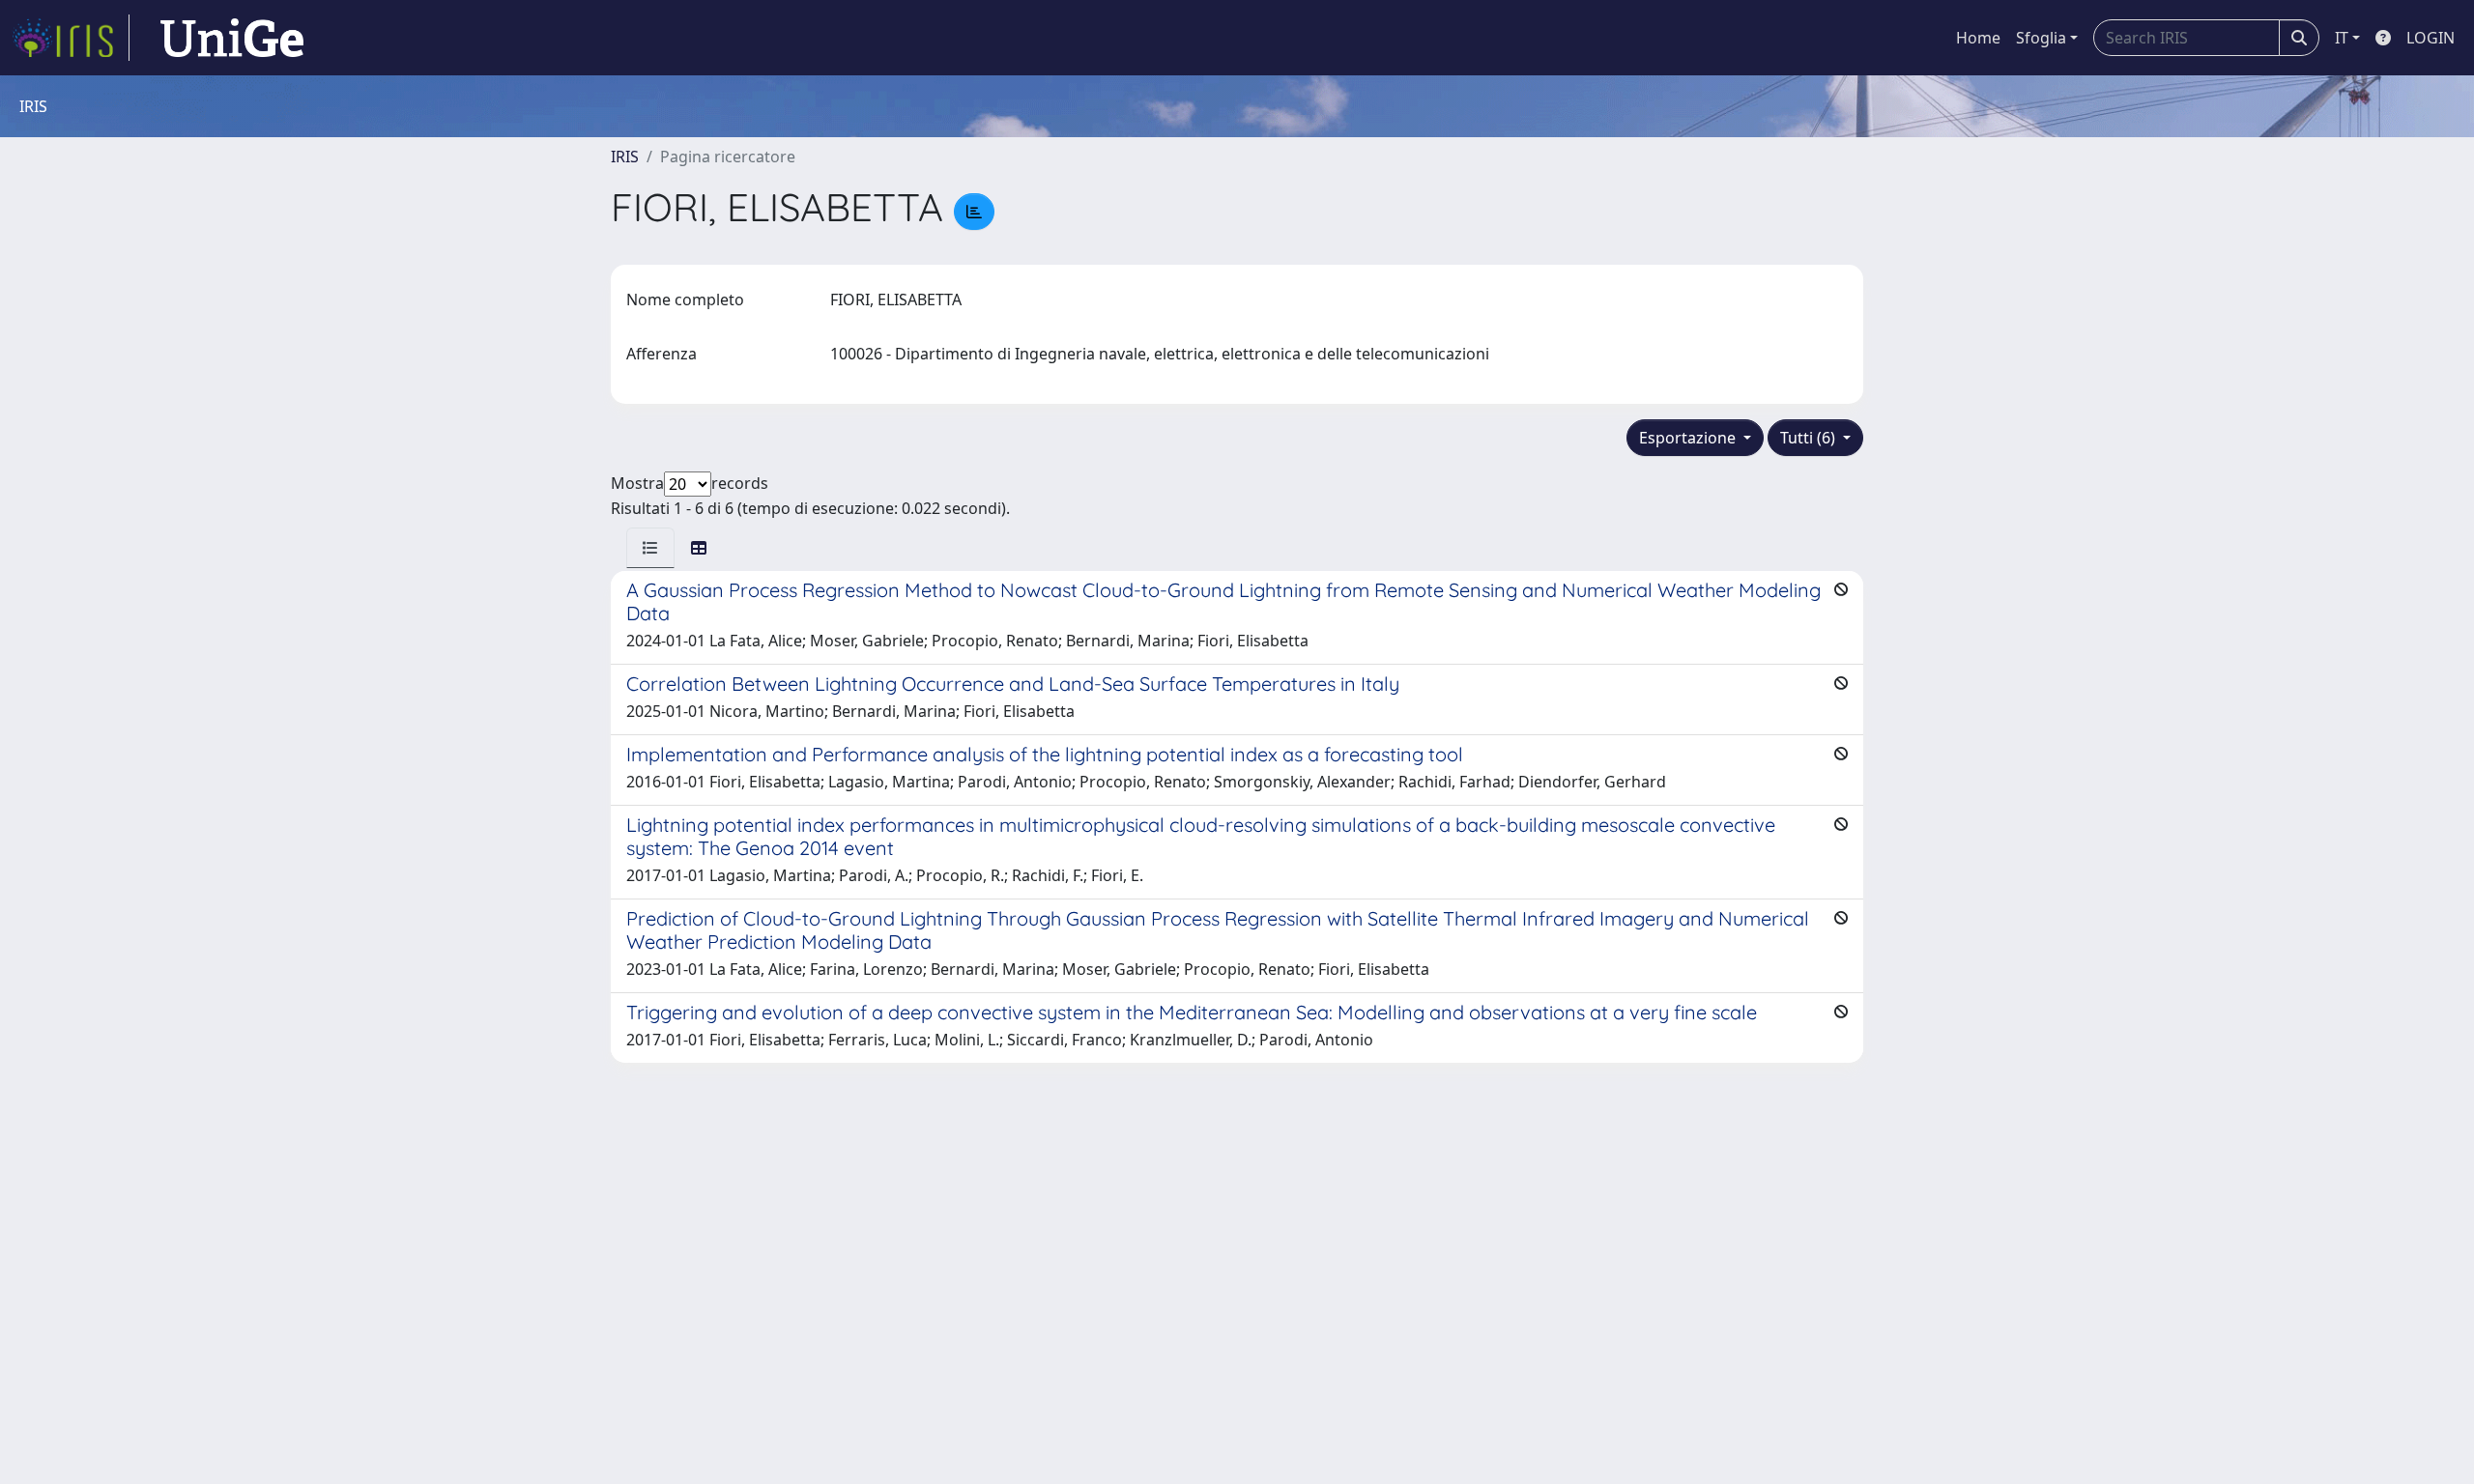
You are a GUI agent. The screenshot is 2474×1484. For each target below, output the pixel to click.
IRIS (625, 157)
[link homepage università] (232, 38)
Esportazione (1689, 438)
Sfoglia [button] (2041, 38)
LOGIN (2431, 38)
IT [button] (2342, 38)
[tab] (650, 548)
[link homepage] (71, 38)
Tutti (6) (1810, 438)
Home (1978, 38)
